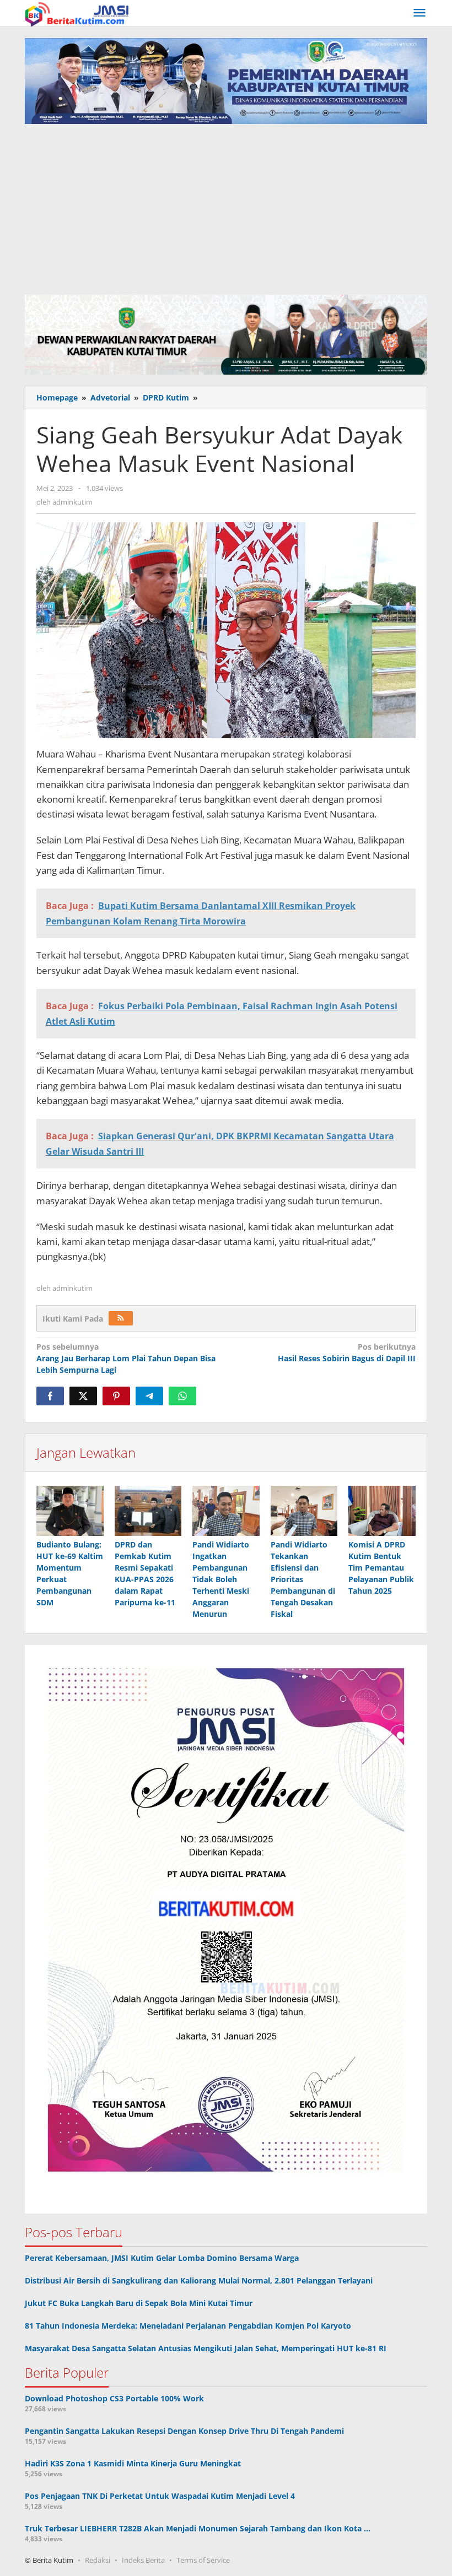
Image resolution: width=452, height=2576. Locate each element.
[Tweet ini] (83, 1396)
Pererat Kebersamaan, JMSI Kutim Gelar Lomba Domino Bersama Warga (162, 2258)
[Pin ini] (116, 1396)
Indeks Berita (143, 2560)
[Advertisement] (226, 207)
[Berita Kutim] (78, 13)
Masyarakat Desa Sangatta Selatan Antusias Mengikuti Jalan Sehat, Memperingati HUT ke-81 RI (206, 2348)
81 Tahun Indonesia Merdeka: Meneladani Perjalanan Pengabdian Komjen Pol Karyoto (188, 2326)
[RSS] (121, 1318)
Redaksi (98, 2560)
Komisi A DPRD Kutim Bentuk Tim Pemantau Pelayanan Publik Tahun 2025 (381, 1568)
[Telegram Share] (149, 1396)
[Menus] (419, 13)
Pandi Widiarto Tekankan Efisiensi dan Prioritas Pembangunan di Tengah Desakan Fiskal (303, 1579)
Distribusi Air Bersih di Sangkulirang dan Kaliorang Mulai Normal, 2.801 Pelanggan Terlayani (199, 2280)
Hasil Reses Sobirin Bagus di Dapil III (347, 1352)
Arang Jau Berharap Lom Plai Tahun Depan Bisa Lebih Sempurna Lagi (126, 1358)
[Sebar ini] (50, 1396)
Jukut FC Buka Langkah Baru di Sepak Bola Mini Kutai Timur (139, 2303)
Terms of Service (203, 2560)
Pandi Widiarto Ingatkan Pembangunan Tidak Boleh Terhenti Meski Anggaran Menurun (221, 1579)
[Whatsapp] (182, 1396)
